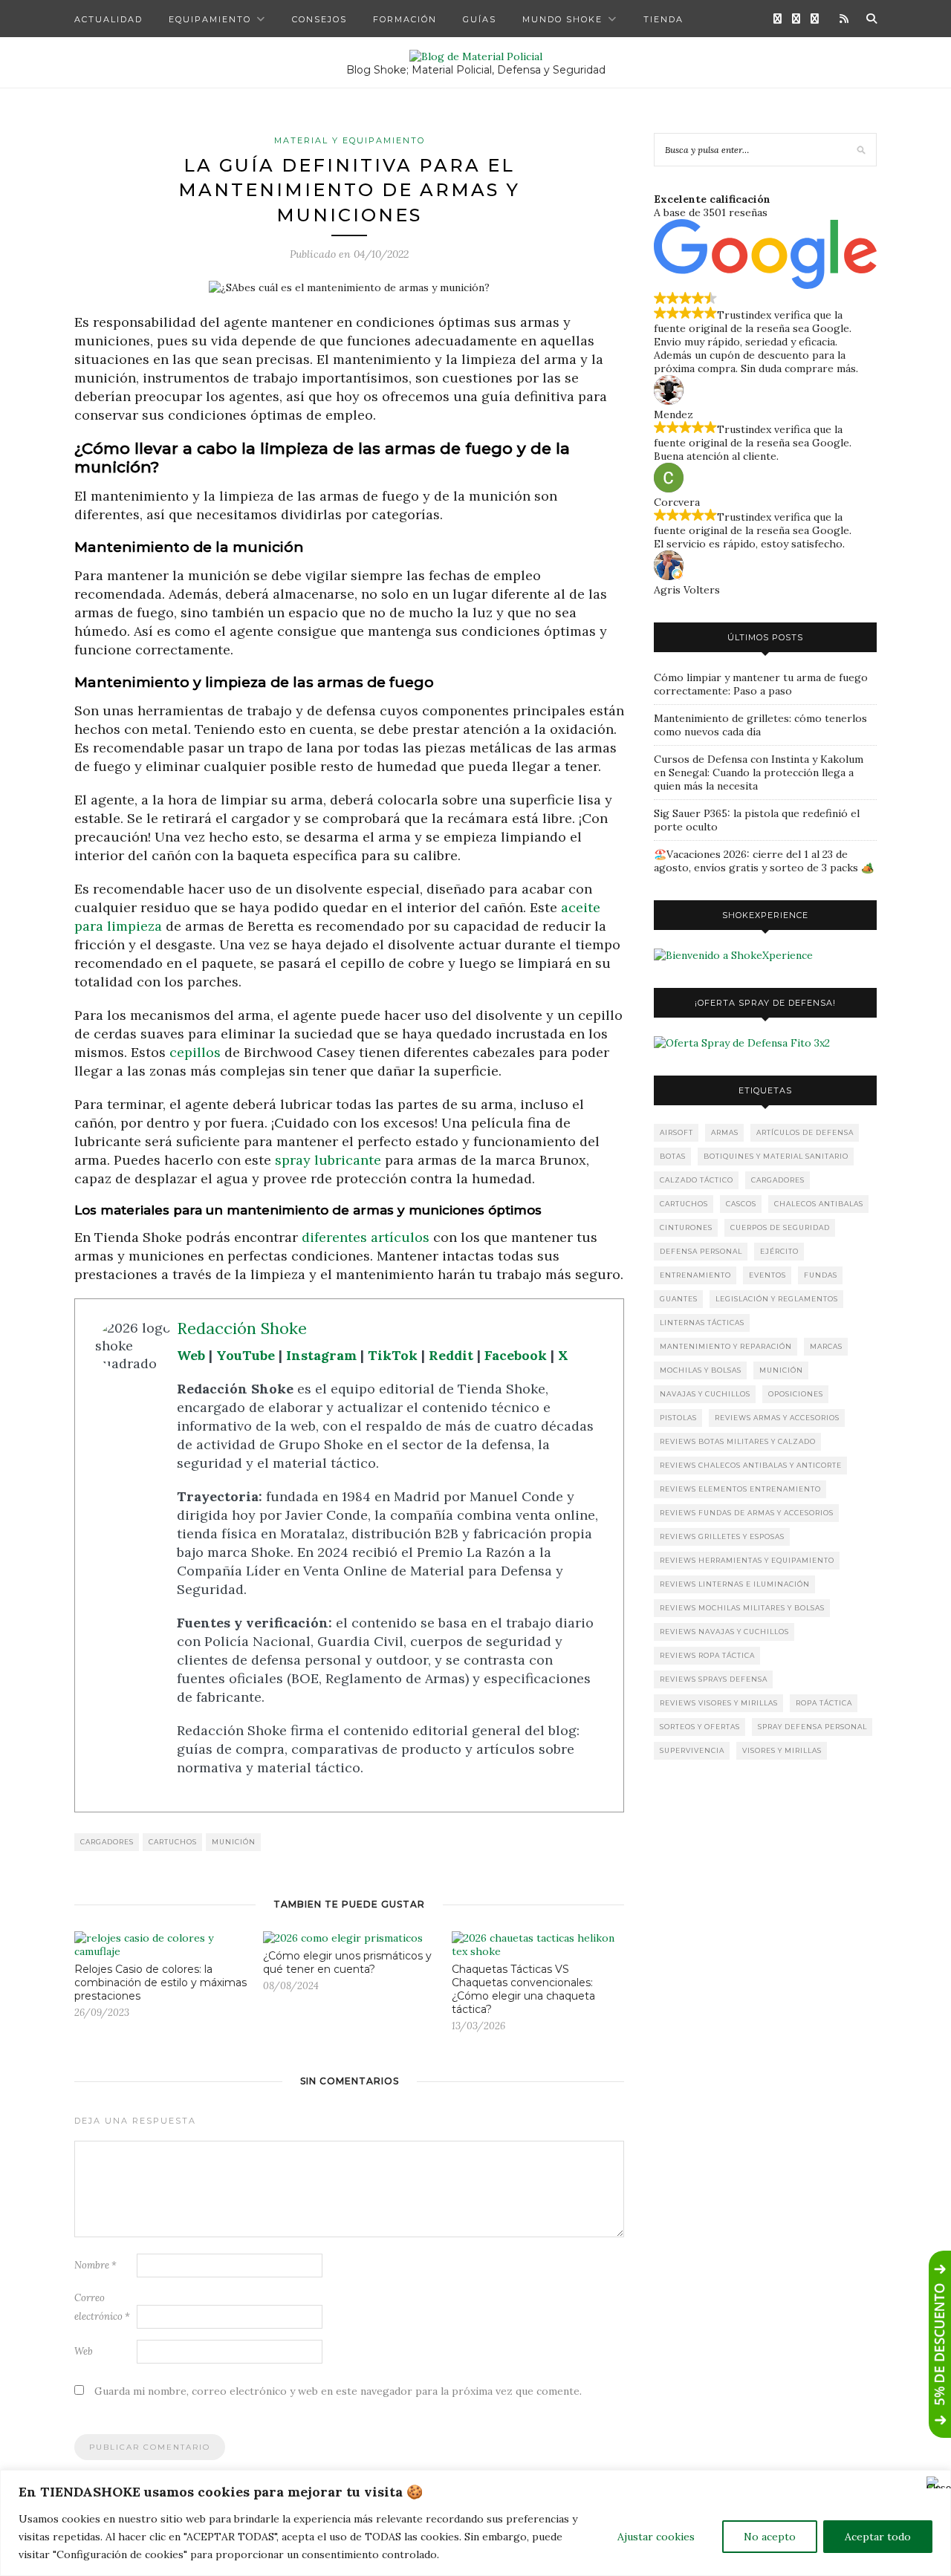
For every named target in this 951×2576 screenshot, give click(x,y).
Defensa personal (701, 1251)
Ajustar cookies (656, 2537)
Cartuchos (173, 1842)
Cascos (741, 1204)
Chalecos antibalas (819, 1204)
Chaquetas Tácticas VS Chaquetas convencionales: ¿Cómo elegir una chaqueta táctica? (523, 1989)
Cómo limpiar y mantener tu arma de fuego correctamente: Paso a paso (761, 684)
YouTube (246, 1355)
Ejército (779, 1251)
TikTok (393, 1355)
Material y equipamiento (350, 140)
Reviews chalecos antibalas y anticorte (751, 1465)
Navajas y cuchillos (705, 1394)
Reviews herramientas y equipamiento (747, 1560)
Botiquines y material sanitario (776, 1156)
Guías (480, 19)
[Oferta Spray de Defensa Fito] (742, 1043)
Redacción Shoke (242, 1328)
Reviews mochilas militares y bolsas (742, 1608)
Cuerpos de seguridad (780, 1227)
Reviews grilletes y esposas (722, 1536)
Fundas (821, 1275)
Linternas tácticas (702, 1323)
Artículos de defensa (805, 1132)
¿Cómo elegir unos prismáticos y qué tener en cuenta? (347, 1962)
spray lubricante (328, 1160)
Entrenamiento (695, 1275)
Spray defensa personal (812, 1727)
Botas (673, 1156)
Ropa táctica (824, 1703)
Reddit (451, 1355)
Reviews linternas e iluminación (735, 1584)
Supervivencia (692, 1750)
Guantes (679, 1299)
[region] (475, 2523)
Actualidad (108, 19)
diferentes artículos (366, 1237)
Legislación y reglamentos (777, 1299)
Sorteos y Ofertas (700, 1727)
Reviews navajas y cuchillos (724, 1632)
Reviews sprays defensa (714, 1679)
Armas (725, 1132)
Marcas (826, 1346)
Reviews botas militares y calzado (738, 1441)
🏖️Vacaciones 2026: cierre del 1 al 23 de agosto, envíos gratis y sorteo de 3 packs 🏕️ (764, 861)
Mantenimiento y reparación (726, 1346)
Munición (234, 1842)
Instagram (321, 1355)
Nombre (95, 2265)
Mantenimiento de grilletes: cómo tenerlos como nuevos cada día (760, 725)
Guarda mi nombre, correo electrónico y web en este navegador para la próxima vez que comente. (338, 2391)
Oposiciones (796, 1394)
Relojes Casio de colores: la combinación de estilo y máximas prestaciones (160, 1983)
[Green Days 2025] (733, 955)
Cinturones (686, 1227)
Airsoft (676, 1132)
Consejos (319, 19)
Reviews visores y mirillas (719, 1703)
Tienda (663, 19)
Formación (405, 19)
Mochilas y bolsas (701, 1370)
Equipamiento (210, 19)
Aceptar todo (878, 2537)
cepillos (195, 1052)
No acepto (770, 2537)
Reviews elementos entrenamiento (740, 1489)
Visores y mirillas (782, 1750)
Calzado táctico (697, 1180)
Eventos (767, 1275)
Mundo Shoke (562, 19)
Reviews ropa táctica (707, 1655)
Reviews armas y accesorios (777, 1418)
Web (191, 1355)
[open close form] (940, 2344)
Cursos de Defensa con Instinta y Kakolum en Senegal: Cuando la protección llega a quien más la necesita (759, 773)
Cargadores (107, 1842)
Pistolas (678, 1418)
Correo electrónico (102, 2307)
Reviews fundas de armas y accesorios (747, 1513)
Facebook (516, 1355)
